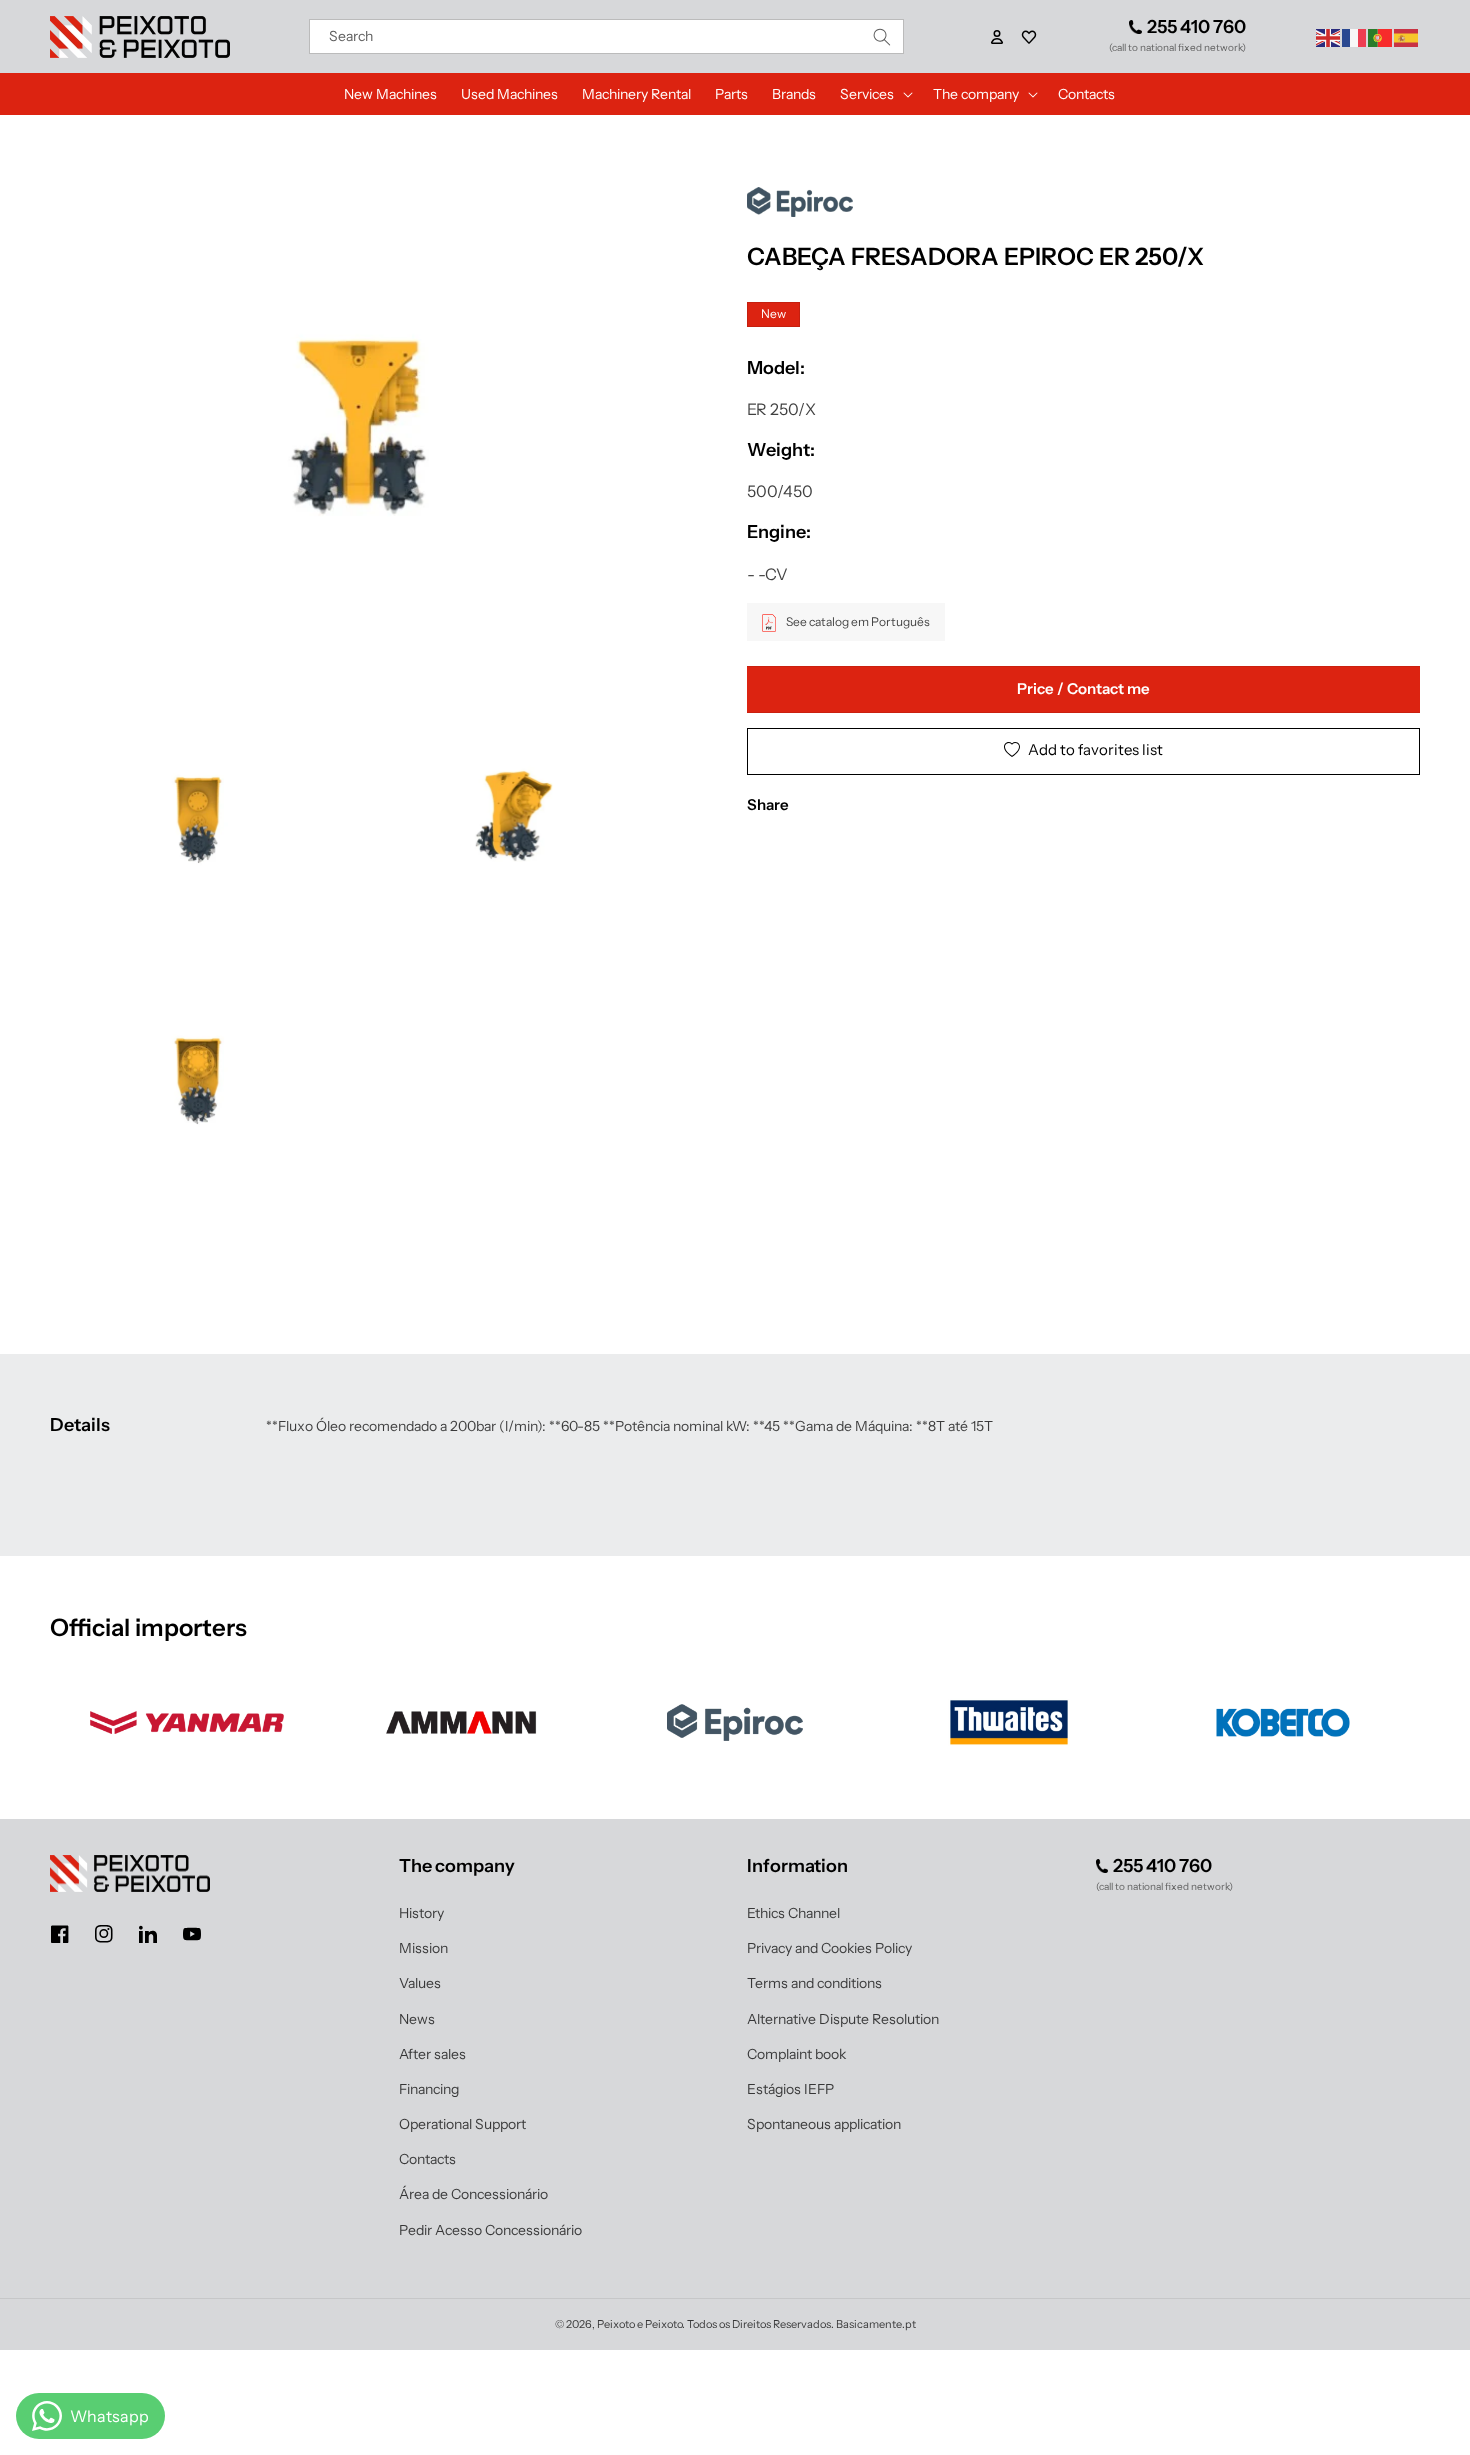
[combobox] (607, 36)
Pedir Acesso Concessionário (490, 2230)
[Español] (1407, 36)
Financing (429, 2089)
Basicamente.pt (876, 2324)
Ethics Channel (793, 1913)
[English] (1329, 36)
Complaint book (796, 2054)
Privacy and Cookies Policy (829, 1948)
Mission (423, 1948)
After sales (432, 2054)
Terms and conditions (814, 1983)
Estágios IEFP (790, 2089)
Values (420, 1983)
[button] (1029, 37)
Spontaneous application (824, 2124)
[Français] (1355, 36)
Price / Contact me (1083, 689)
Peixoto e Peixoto (639, 2324)
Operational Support (462, 2124)
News (417, 2019)
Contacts (427, 2159)
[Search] (882, 36)
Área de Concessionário (473, 2194)
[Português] (1381, 36)
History (421, 1913)
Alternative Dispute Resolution (843, 2019)
